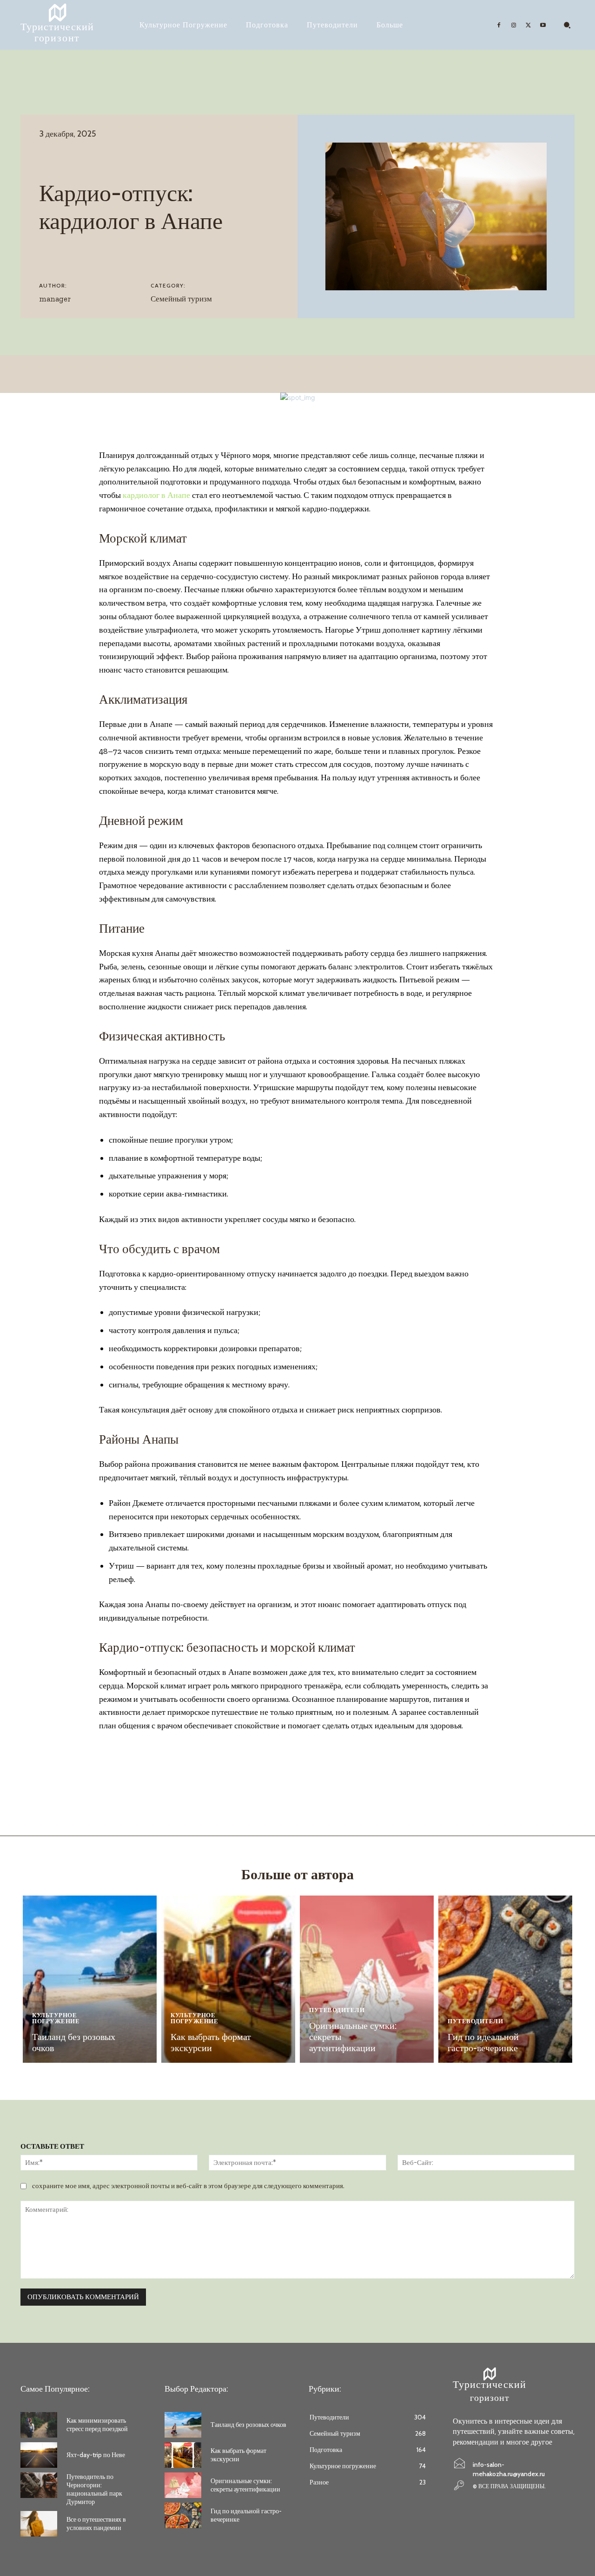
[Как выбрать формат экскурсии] (228, 1979)
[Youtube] (543, 25)
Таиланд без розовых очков (248, 2425)
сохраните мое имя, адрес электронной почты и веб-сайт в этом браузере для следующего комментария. (188, 2186)
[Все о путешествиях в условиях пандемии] (39, 2524)
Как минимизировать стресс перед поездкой (97, 2425)
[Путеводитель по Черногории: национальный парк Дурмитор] (39, 2485)
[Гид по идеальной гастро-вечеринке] (505, 1979)
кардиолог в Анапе (156, 495)
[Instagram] (514, 25)
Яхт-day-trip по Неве (96, 2455)
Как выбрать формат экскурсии (211, 2042)
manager (55, 299)
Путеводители (337, 2010)
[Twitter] (529, 25)
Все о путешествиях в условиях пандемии (96, 2524)
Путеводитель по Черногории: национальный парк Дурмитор (94, 2489)
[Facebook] (499, 25)
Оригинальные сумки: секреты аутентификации (245, 2485)
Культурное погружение (56, 2018)
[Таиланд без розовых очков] (90, 1979)
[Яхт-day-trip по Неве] (39, 2455)
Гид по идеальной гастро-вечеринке (483, 2042)
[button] (567, 25)
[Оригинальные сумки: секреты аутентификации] (367, 1979)
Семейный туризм (181, 299)
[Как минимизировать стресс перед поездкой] (39, 2425)
